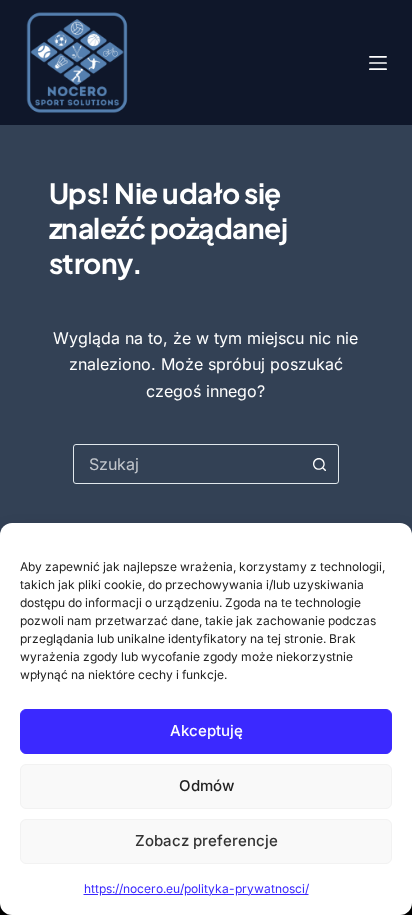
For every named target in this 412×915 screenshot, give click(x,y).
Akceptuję (206, 730)
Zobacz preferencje (206, 840)
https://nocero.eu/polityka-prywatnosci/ (196, 888)
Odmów (206, 785)
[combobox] (187, 464)
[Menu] (378, 63)
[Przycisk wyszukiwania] (319, 464)
